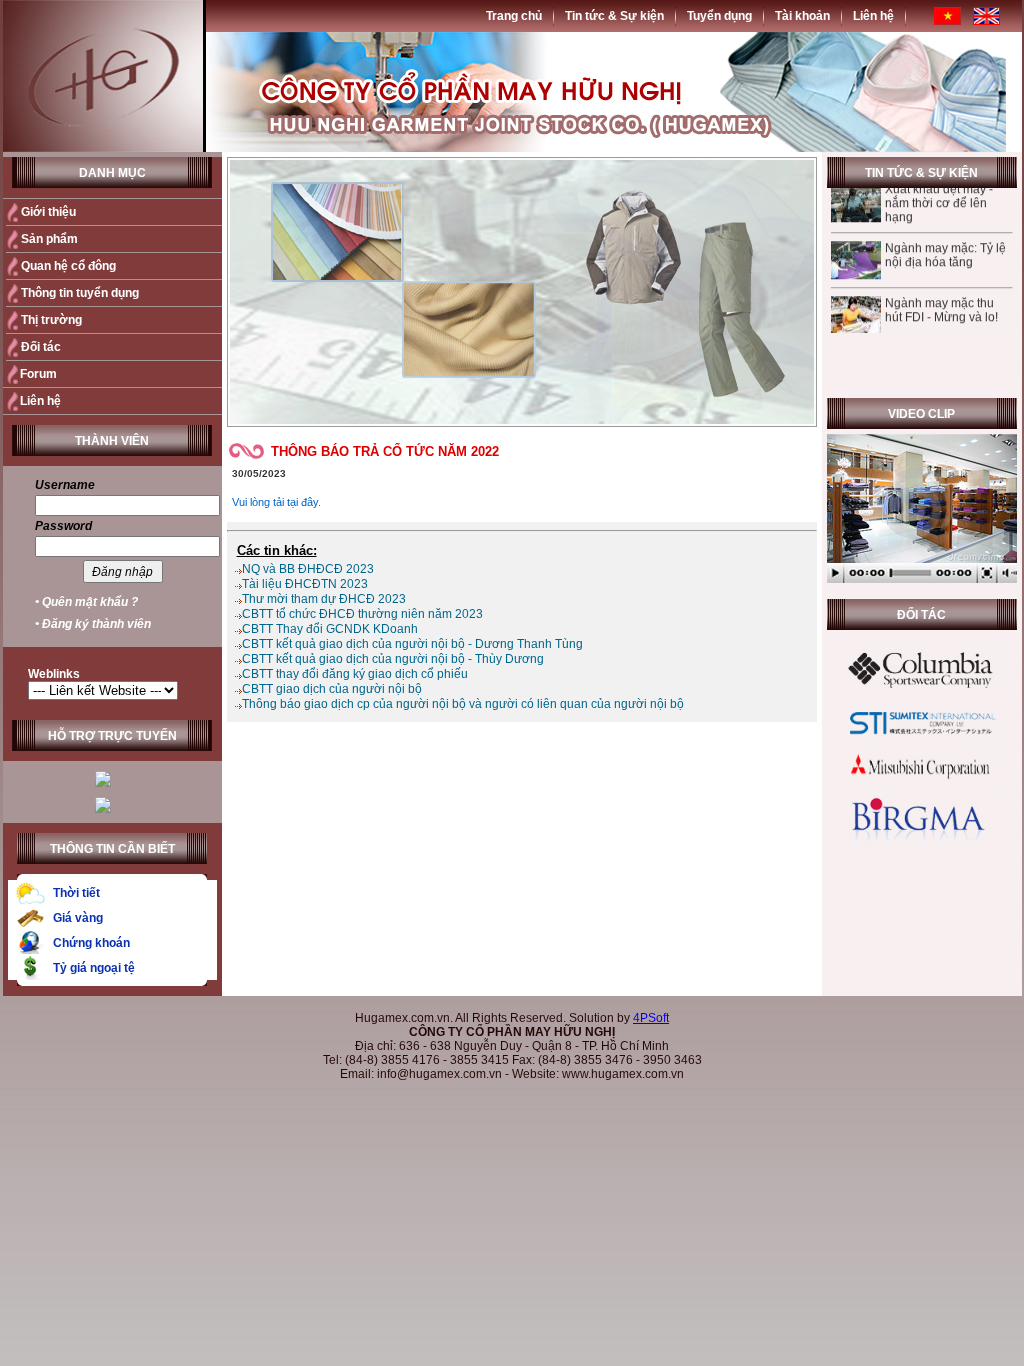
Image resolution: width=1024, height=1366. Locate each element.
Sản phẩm (49, 239)
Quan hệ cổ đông (68, 266)
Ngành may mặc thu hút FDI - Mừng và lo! (940, 293)
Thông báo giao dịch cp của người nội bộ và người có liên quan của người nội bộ (463, 704)
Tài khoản (802, 16)
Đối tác (41, 347)
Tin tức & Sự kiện (614, 16)
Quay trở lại (774, 515)
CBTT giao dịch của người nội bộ (332, 689)
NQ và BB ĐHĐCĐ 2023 (308, 569)
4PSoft (651, 1018)
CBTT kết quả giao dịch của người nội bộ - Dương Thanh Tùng (412, 644)
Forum (38, 374)
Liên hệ (873, 16)
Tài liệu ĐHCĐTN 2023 (305, 584)
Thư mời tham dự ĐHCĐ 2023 (324, 599)
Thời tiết (76, 893)
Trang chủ (514, 16)
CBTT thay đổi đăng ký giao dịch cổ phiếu (355, 674)
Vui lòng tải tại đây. (276, 502)
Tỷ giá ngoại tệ (94, 968)
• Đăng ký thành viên (93, 624)
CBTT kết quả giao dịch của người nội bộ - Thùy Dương (393, 659)
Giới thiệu (48, 212)
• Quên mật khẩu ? (86, 602)
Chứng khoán (91, 943)
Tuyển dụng (719, 16)
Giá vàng (78, 918)
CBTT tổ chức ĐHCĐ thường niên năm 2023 (362, 614)
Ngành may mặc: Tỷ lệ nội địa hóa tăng (944, 238)
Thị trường (51, 320)
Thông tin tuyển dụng (80, 293)
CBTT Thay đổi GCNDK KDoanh (330, 629)
